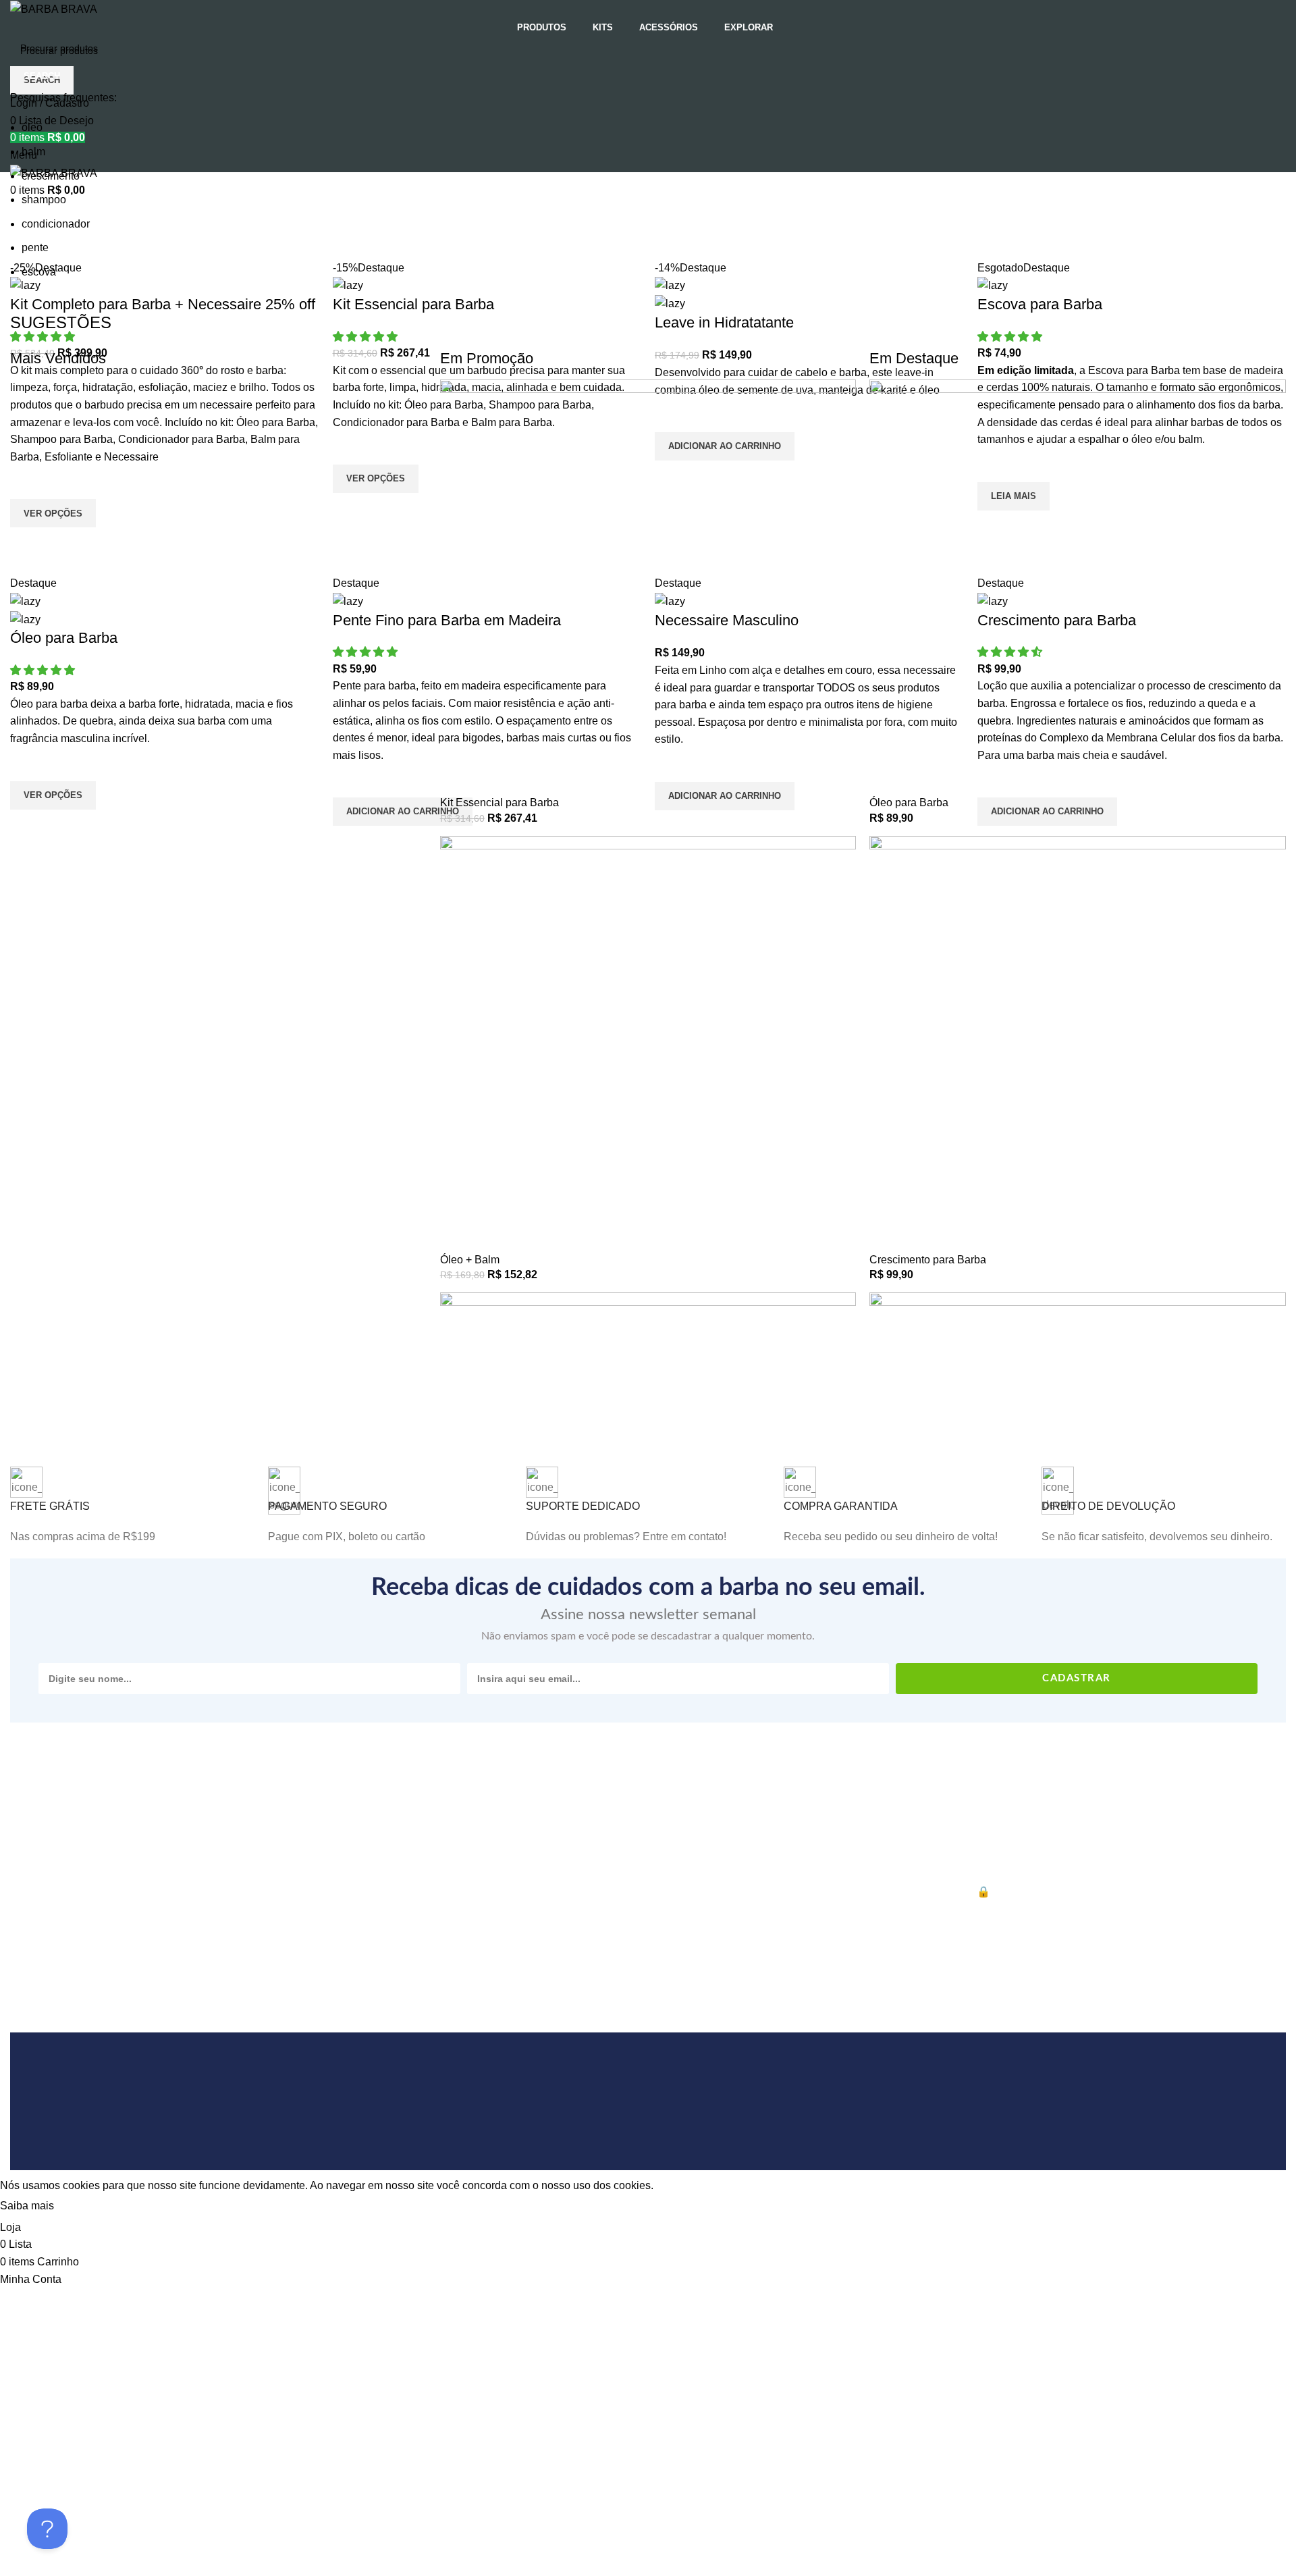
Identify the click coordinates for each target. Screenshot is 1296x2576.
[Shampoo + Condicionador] (648, 1500)
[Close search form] (17, 17)
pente (35, 247)
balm (33, 152)
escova (39, 272)
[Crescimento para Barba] (1078, 1044)
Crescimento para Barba (928, 1260)
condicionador (56, 224)
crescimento (51, 176)
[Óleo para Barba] (1078, 586)
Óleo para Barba (909, 803)
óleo (32, 127)
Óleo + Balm (470, 1260)
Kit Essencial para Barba (500, 803)
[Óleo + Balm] (648, 1044)
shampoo (44, 200)
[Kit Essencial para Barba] (648, 586)
